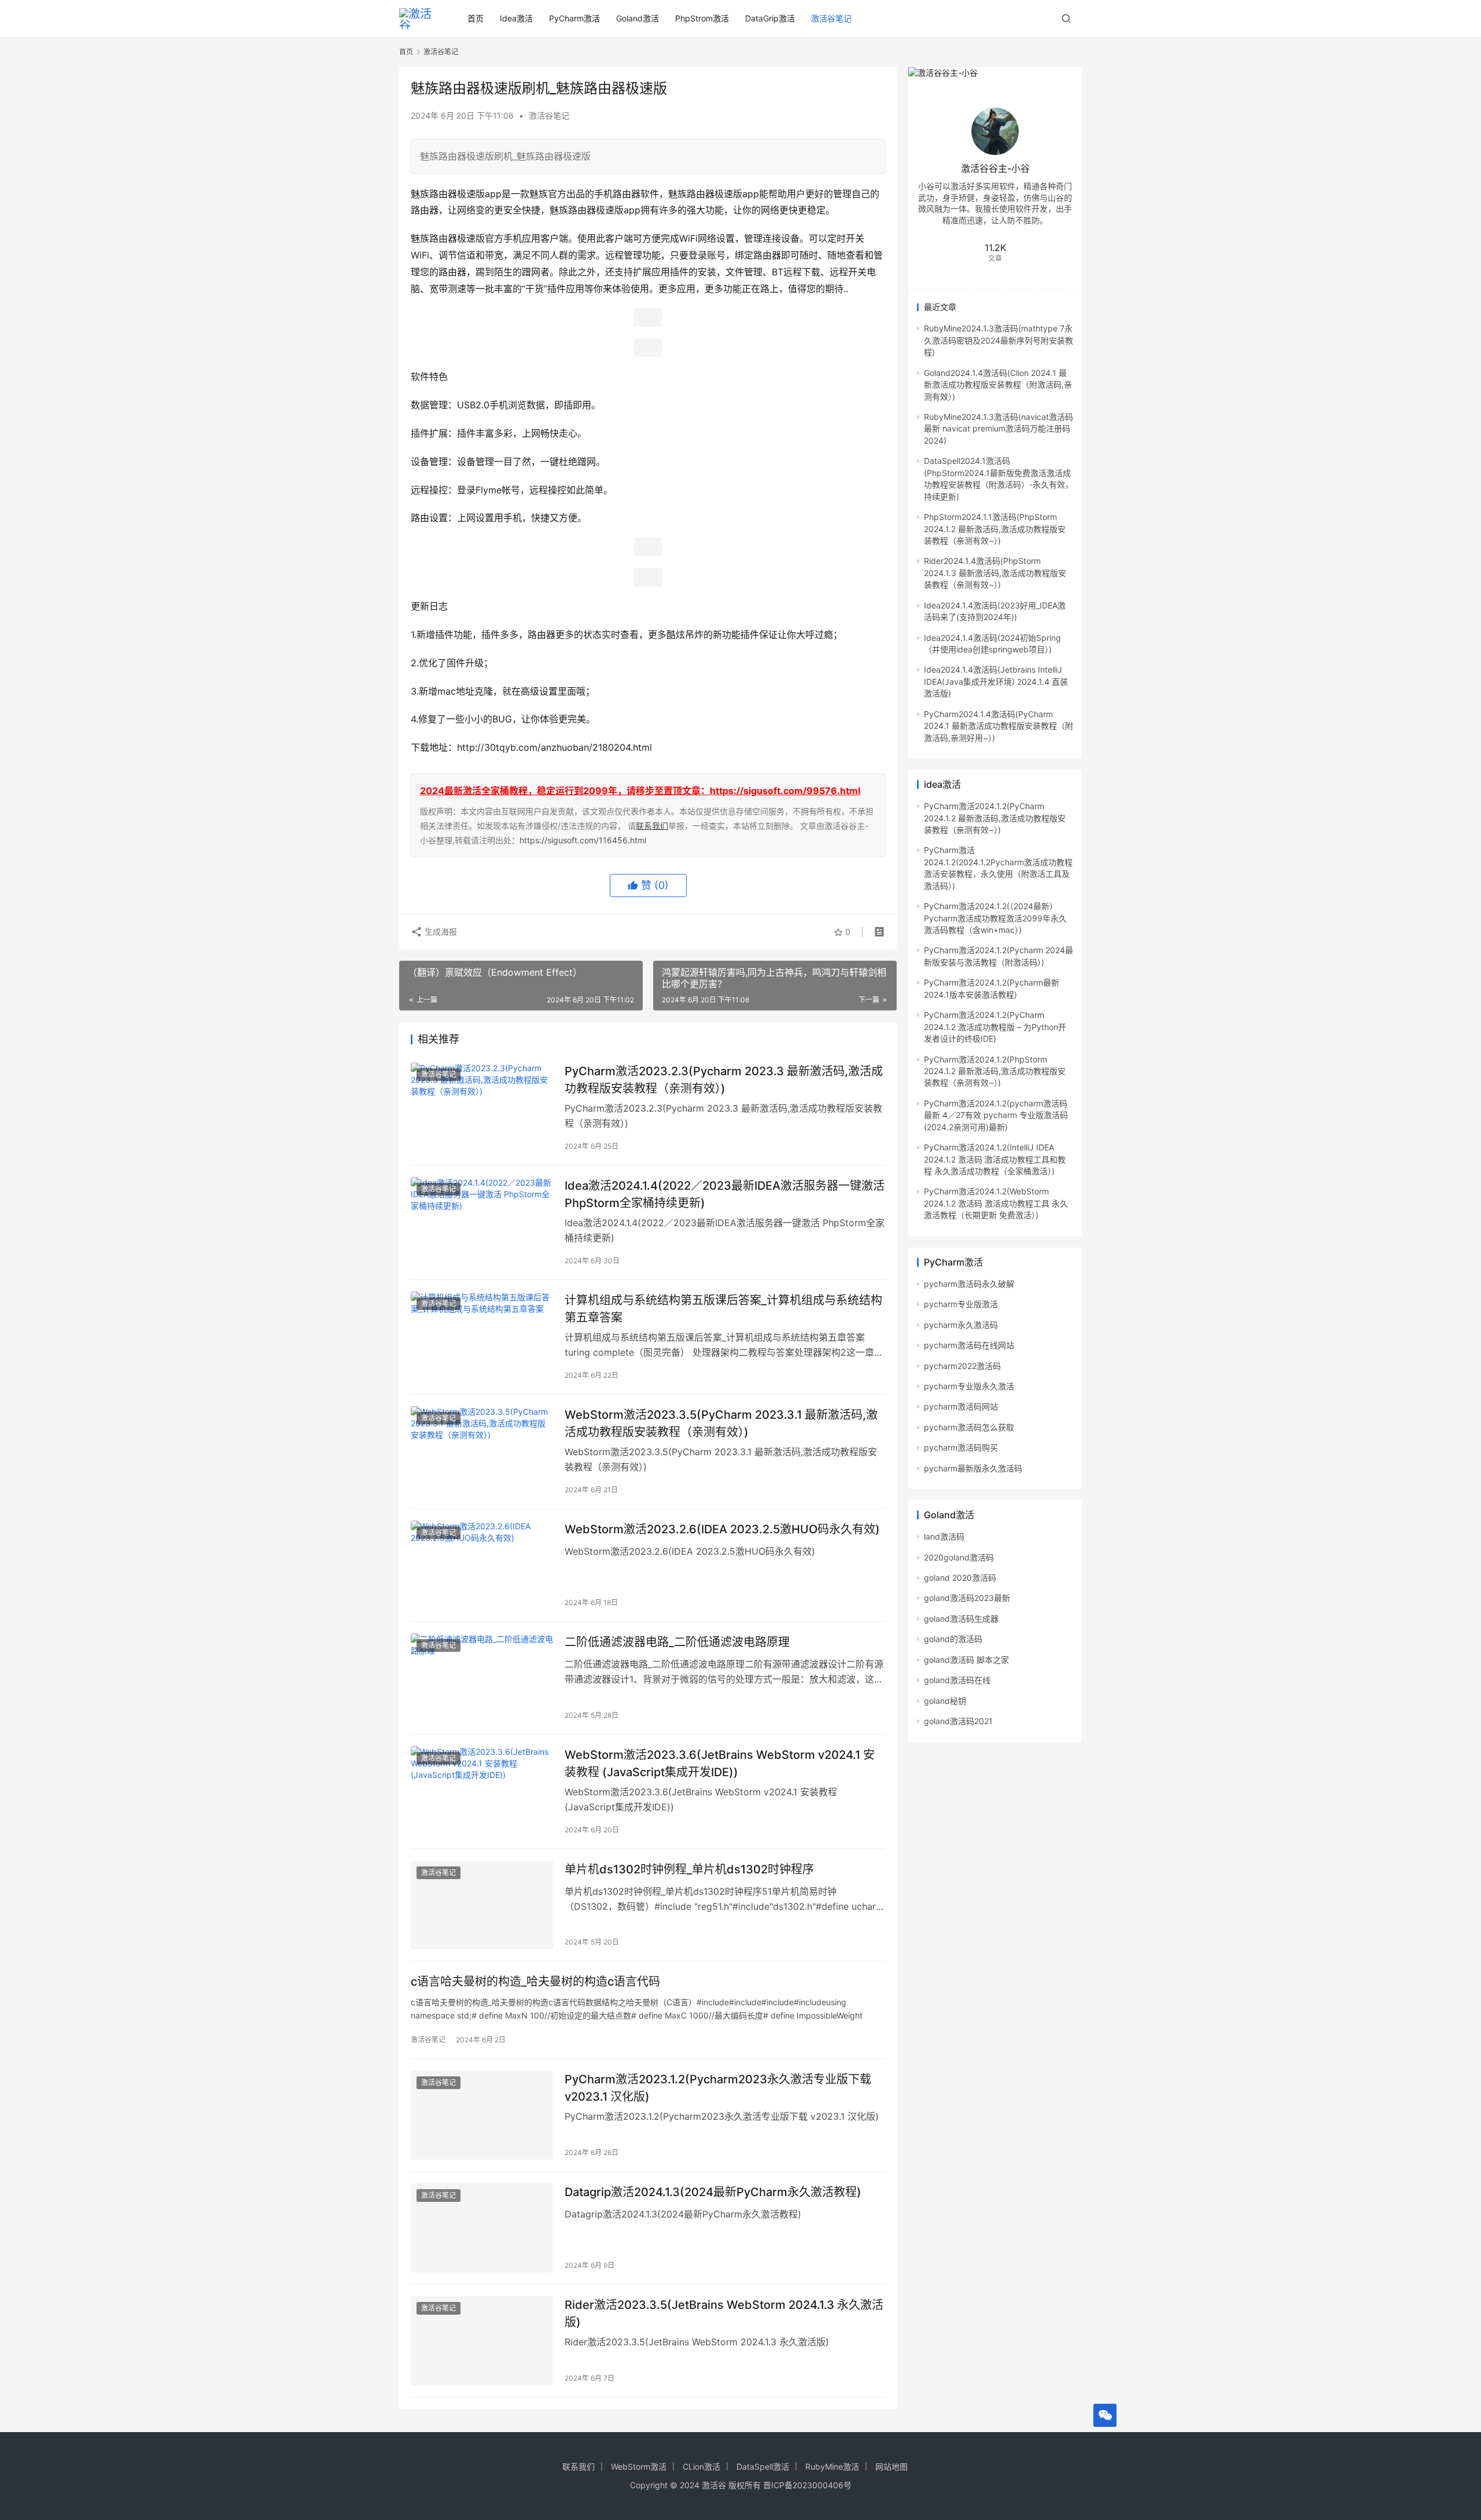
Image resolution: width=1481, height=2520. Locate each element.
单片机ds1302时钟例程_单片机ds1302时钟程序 (689, 1869)
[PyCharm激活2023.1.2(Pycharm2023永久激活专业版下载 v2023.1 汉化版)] (482, 2115)
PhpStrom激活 (702, 18)
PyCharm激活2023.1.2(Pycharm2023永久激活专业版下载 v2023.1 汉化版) (718, 2088)
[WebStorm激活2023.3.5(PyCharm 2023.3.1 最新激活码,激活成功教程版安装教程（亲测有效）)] (482, 1451)
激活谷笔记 (831, 18)
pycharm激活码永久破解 (969, 1284)
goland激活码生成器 (961, 1619)
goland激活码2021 (958, 1721)
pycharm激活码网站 (961, 1406)
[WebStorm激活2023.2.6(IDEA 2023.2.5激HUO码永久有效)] (482, 1565)
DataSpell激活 (763, 2466)
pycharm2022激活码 (962, 1366)
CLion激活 (701, 2466)
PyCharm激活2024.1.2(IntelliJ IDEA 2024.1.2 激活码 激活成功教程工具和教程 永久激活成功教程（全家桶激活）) (995, 1159)
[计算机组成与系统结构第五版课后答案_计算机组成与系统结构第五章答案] (482, 1336)
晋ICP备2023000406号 (807, 2485)
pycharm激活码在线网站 (969, 1345)
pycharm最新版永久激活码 (973, 1468)
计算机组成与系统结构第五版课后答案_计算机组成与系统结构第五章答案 (723, 1309)
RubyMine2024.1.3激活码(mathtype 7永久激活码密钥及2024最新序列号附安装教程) (999, 340)
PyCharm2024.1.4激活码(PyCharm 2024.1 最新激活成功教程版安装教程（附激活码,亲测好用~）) (999, 726)
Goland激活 (638, 18)
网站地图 (891, 2466)
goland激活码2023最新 (967, 1598)
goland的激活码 (953, 1639)
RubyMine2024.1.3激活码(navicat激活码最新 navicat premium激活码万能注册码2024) (999, 429)
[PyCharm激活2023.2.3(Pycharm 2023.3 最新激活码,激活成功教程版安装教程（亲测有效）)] (482, 1107)
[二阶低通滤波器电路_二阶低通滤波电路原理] (482, 1678)
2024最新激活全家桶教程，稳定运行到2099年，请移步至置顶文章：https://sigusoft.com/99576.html (640, 791)
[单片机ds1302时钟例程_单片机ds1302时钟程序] (482, 1905)
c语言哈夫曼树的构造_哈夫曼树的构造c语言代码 (535, 1982)
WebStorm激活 (639, 2466)
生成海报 (440, 931)
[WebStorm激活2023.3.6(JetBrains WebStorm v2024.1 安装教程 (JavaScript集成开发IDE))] (482, 1791)
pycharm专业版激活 (961, 1304)
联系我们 (652, 826)
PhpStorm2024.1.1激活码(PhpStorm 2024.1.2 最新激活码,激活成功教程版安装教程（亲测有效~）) (995, 529)
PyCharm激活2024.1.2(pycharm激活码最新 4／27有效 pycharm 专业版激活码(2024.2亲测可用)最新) (996, 1115)
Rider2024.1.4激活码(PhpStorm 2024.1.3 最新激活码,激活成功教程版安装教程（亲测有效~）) (995, 573)
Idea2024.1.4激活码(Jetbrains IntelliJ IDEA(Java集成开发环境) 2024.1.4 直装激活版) (996, 681)
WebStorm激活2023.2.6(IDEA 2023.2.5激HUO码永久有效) (722, 1529)
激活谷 (714, 2485)
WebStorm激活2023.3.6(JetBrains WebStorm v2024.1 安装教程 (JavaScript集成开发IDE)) (720, 1763)
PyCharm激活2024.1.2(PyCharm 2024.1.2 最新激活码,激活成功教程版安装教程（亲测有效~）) (995, 818)
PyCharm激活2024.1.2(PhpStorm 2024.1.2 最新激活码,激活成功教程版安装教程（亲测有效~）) (995, 1071)
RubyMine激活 (832, 2466)
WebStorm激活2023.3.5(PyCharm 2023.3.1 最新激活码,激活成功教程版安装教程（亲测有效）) (721, 1423)
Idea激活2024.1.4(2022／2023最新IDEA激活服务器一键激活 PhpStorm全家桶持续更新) (725, 1194)
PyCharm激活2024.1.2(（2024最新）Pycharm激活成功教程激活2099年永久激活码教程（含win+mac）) (995, 918)
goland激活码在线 (957, 1680)
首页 (476, 18)
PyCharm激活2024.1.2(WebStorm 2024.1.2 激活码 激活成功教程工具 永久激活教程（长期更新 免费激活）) (996, 1203)
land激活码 (944, 1536)
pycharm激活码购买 (961, 1447)
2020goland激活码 (959, 1557)
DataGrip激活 (770, 18)
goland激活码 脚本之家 (966, 1660)
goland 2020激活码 (960, 1578)
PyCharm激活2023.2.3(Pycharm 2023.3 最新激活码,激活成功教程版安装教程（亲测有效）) (724, 1080)
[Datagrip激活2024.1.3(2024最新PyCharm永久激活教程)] (482, 2228)
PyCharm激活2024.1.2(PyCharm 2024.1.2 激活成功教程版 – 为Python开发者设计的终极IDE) (995, 1027)
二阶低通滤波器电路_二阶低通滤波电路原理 (677, 1642)
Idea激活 (516, 18)
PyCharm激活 (574, 18)
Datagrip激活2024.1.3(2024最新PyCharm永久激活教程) (713, 2192)
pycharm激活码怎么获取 (969, 1427)
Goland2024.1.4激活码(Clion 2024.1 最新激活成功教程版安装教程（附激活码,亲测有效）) (998, 385)
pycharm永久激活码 (961, 1325)
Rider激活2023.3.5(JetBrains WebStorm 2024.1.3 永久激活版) (724, 2313)
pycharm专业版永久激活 (969, 1386)
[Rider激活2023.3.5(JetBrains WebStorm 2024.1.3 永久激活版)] (482, 2341)
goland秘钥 (945, 1701)
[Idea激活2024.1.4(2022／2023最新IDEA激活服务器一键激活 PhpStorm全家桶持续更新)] (482, 1222)
